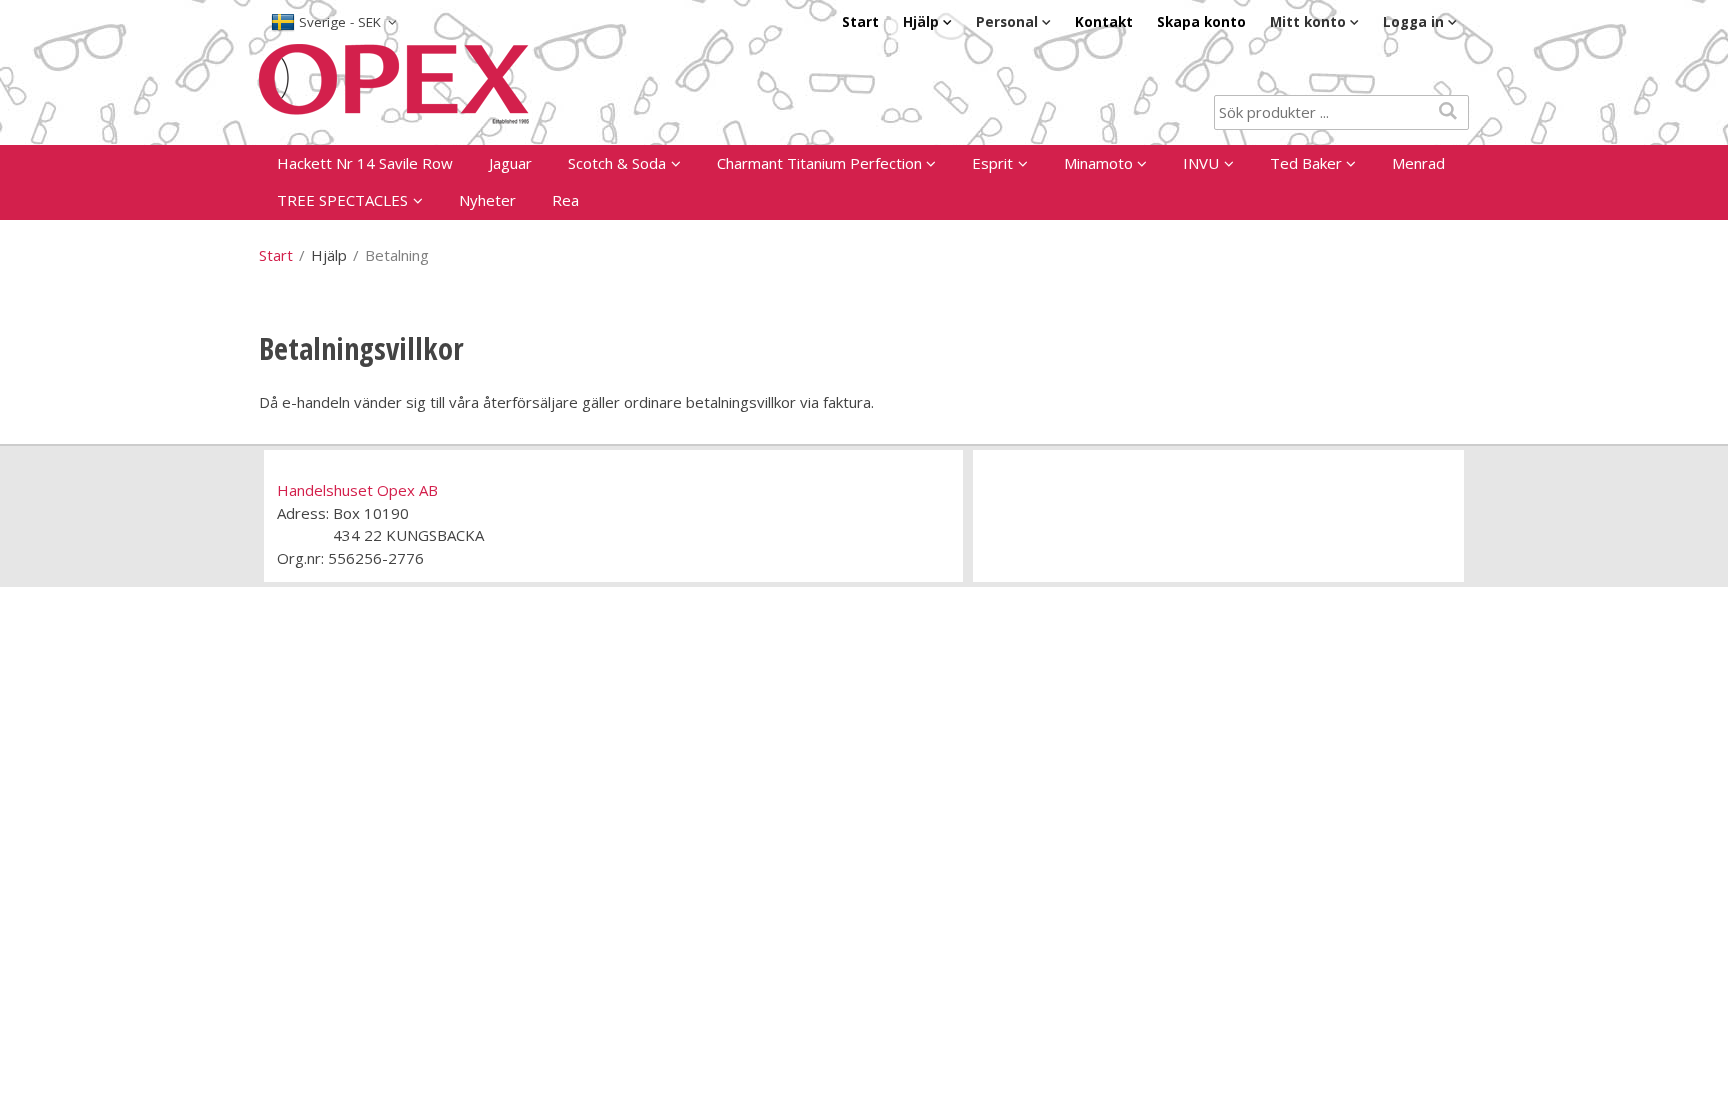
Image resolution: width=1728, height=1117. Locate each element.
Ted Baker (1306, 163)
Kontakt (1104, 22)
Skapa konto (1201, 22)
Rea (565, 200)
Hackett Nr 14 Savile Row (365, 163)
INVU (1201, 163)
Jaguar (510, 163)
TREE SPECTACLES (342, 200)
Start (860, 22)
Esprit (992, 163)
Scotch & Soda (617, 163)
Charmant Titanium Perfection (819, 163)
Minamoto (1098, 163)
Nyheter (487, 200)
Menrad (1418, 163)
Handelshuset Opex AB (357, 490)
